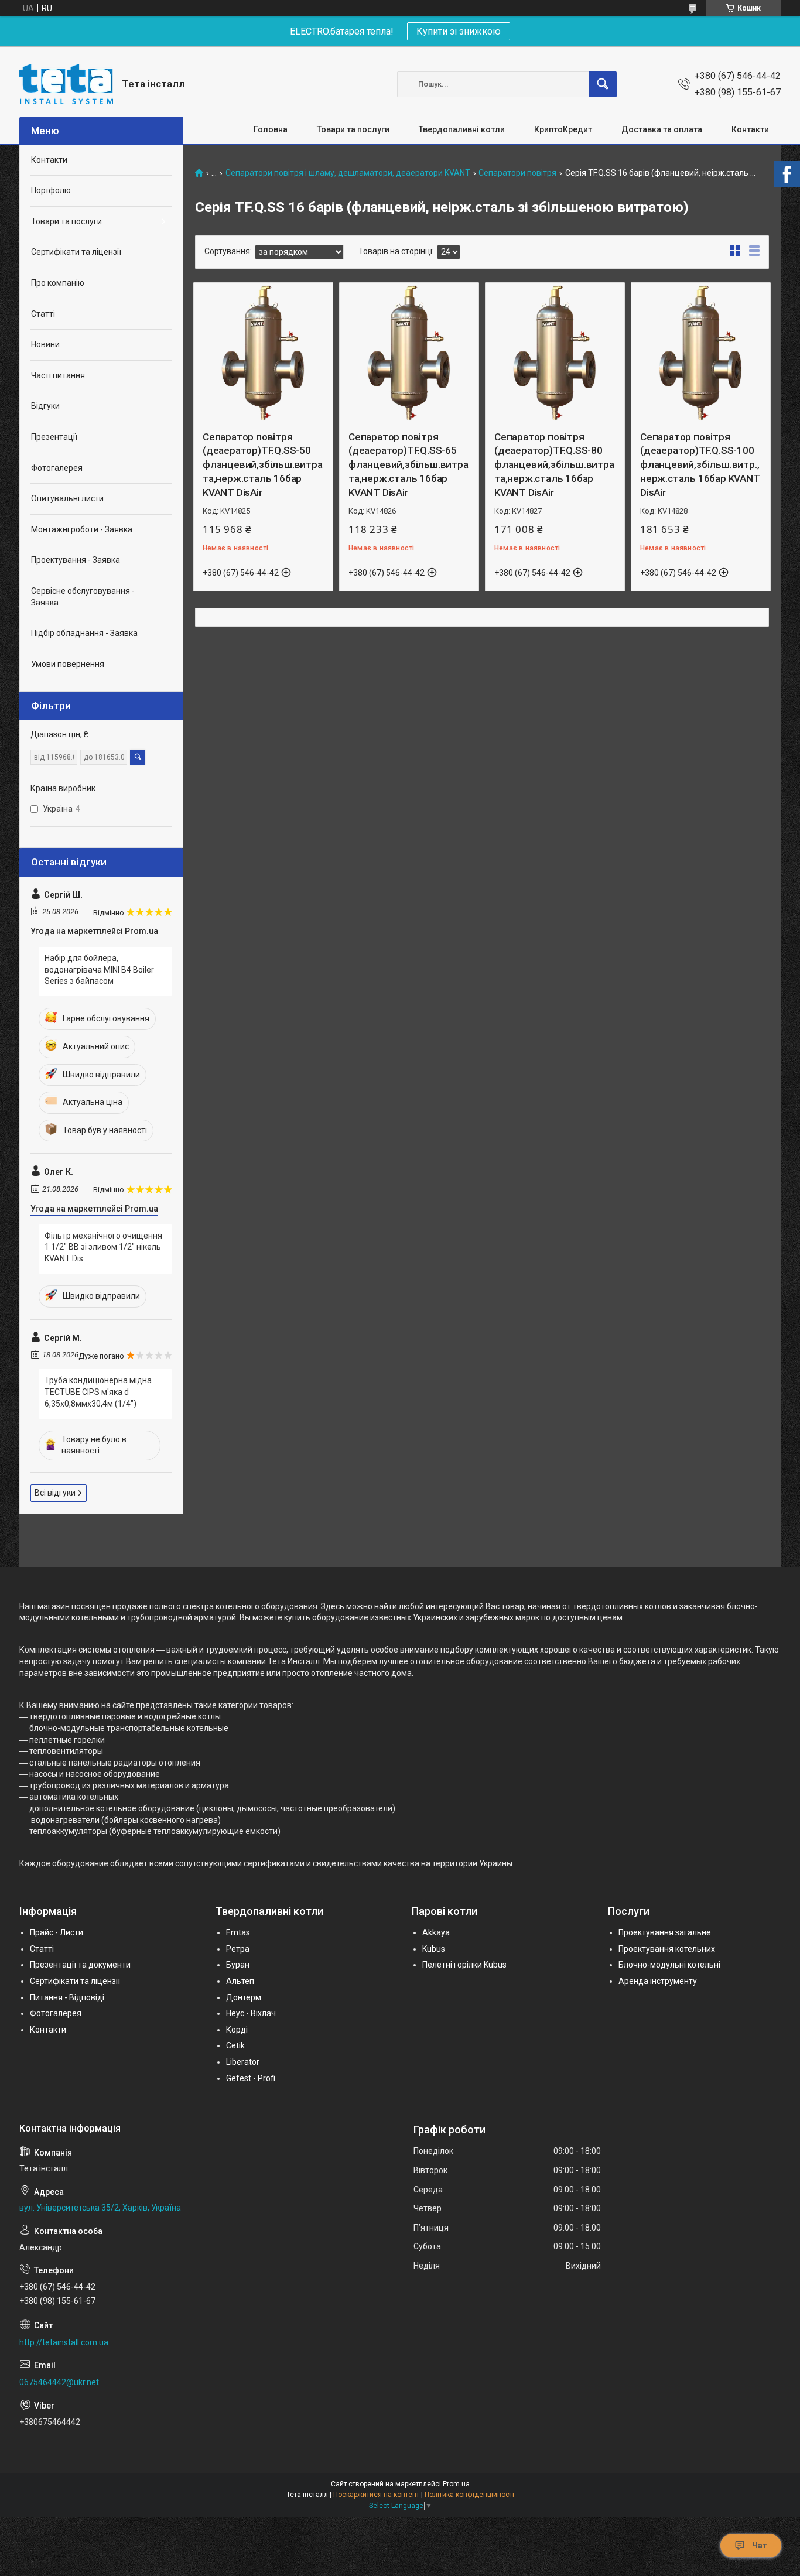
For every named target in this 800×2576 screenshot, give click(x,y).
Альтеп (240, 1981)
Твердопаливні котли (462, 129)
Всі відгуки (55, 1493)
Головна (271, 129)
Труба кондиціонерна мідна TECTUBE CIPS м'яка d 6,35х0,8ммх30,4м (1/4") (98, 1392)
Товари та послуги (353, 129)
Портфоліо (51, 190)
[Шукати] (603, 84)
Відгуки (45, 406)
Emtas (238, 1932)
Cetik (235, 2045)
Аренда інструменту (658, 1981)
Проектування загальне (665, 1932)
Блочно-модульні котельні (669, 1965)
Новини (45, 344)
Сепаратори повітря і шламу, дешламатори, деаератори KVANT (348, 173)
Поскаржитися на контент (376, 2495)
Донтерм (244, 1997)
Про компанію (58, 283)
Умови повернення (68, 664)
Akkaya (436, 1932)
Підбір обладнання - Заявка (84, 633)
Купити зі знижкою (459, 31)
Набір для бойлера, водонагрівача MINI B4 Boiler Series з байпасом (99, 969)
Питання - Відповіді (67, 1997)
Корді (237, 2030)
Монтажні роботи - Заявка (82, 529)
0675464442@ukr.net (59, 2382)
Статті (43, 314)
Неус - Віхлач (251, 2013)
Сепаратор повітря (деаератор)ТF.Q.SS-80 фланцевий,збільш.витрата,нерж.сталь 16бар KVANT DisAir (554, 465)
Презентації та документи (80, 1965)
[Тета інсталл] (66, 84)
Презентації (54, 437)
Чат (760, 2546)
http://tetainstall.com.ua (64, 2342)
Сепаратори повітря (517, 173)
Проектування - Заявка (76, 560)
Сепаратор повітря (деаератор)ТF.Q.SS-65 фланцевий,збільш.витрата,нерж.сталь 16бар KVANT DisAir (408, 465)
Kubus (434, 1949)
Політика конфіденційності (469, 2495)
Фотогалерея (57, 468)
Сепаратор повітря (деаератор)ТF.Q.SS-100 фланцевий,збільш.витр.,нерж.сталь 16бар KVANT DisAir (700, 465)
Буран (238, 1965)
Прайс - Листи (57, 1932)
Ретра (238, 1949)
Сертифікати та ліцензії (76, 252)
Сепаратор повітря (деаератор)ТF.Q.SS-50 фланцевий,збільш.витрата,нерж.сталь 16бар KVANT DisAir (263, 465)
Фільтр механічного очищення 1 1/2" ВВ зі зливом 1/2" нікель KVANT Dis (103, 1247)
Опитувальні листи (67, 498)
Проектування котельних (667, 1949)
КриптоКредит (563, 129)
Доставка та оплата (662, 129)
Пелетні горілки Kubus (464, 1965)
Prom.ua (456, 2484)
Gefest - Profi (251, 2078)
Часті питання (58, 375)
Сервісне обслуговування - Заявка (83, 597)
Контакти (750, 129)
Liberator (243, 2062)
